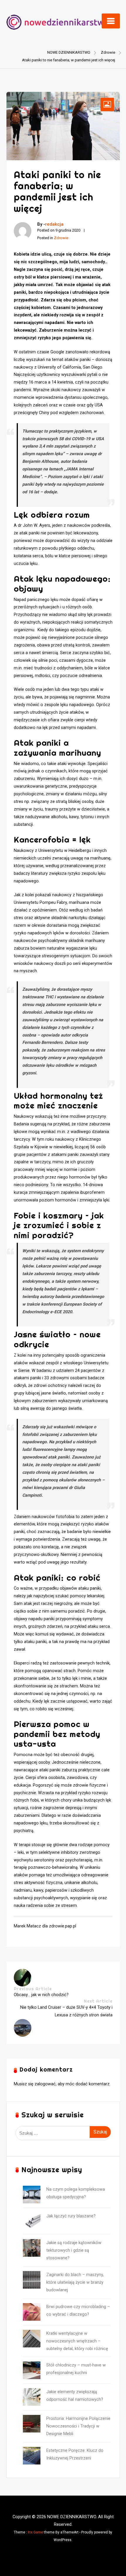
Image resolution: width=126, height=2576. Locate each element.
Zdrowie (61, 238)
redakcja (54, 224)
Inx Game (35, 2532)
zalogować (45, 2084)
